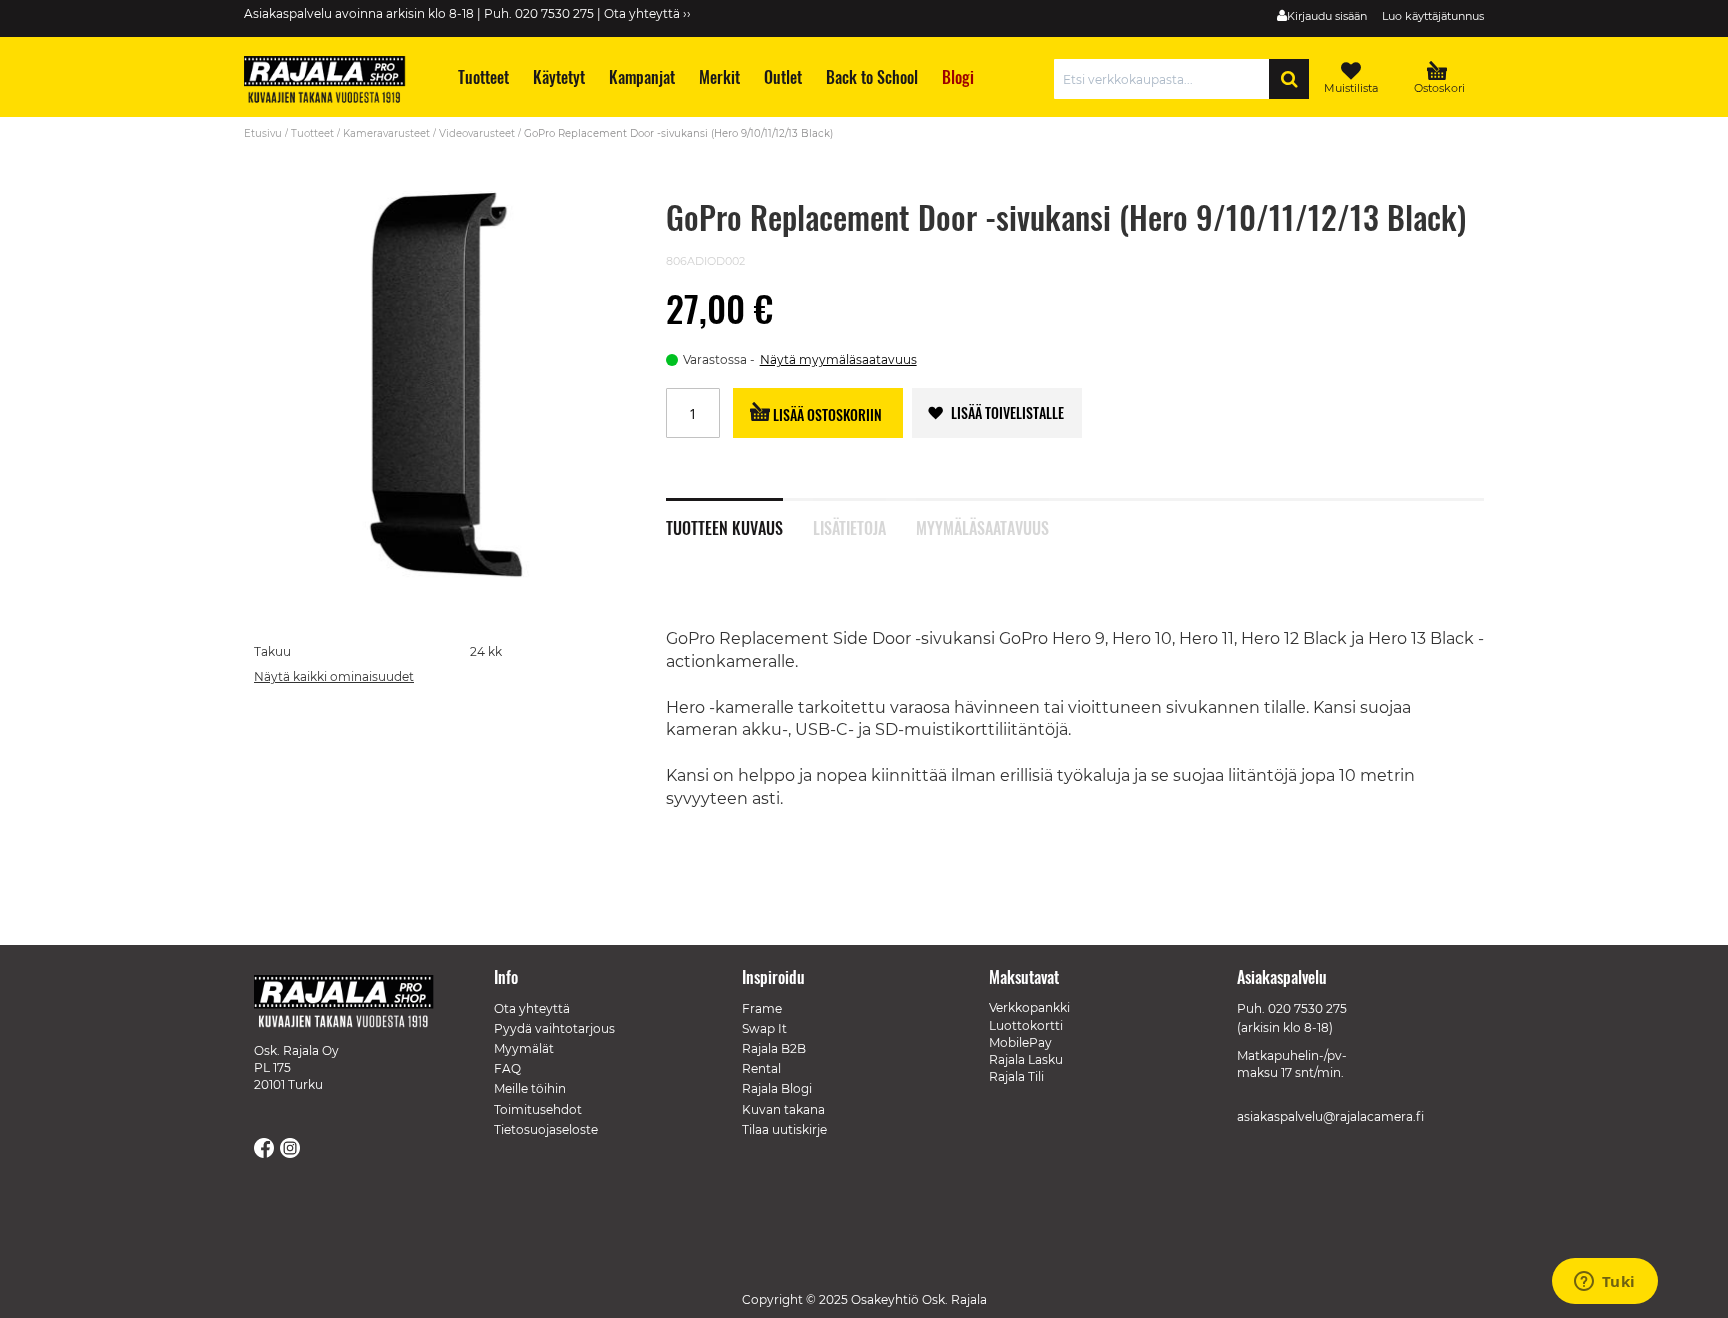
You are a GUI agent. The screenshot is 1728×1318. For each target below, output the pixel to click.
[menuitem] (482, 77)
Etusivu (263, 133)
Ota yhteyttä (532, 1008)
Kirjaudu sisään (1327, 16)
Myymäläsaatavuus (982, 526)
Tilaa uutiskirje (784, 1129)
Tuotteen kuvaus (724, 526)
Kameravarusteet (386, 133)
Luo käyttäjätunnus (1433, 16)
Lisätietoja (849, 526)
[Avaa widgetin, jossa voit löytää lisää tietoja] (1604, 1283)
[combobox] (1166, 79)
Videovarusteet (477, 133)
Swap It (764, 1028)
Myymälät (524, 1048)
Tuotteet (312, 133)
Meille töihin (530, 1088)
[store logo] (334, 82)
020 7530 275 (1307, 1008)
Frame (762, 1008)
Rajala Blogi (777, 1088)
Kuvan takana (783, 1109)
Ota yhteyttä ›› (647, 13)
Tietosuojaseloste (546, 1129)
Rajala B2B (774, 1048)
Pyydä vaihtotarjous (554, 1028)
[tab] (739, 517)
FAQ (507, 1068)
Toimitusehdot (538, 1109)
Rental (761, 1068)
